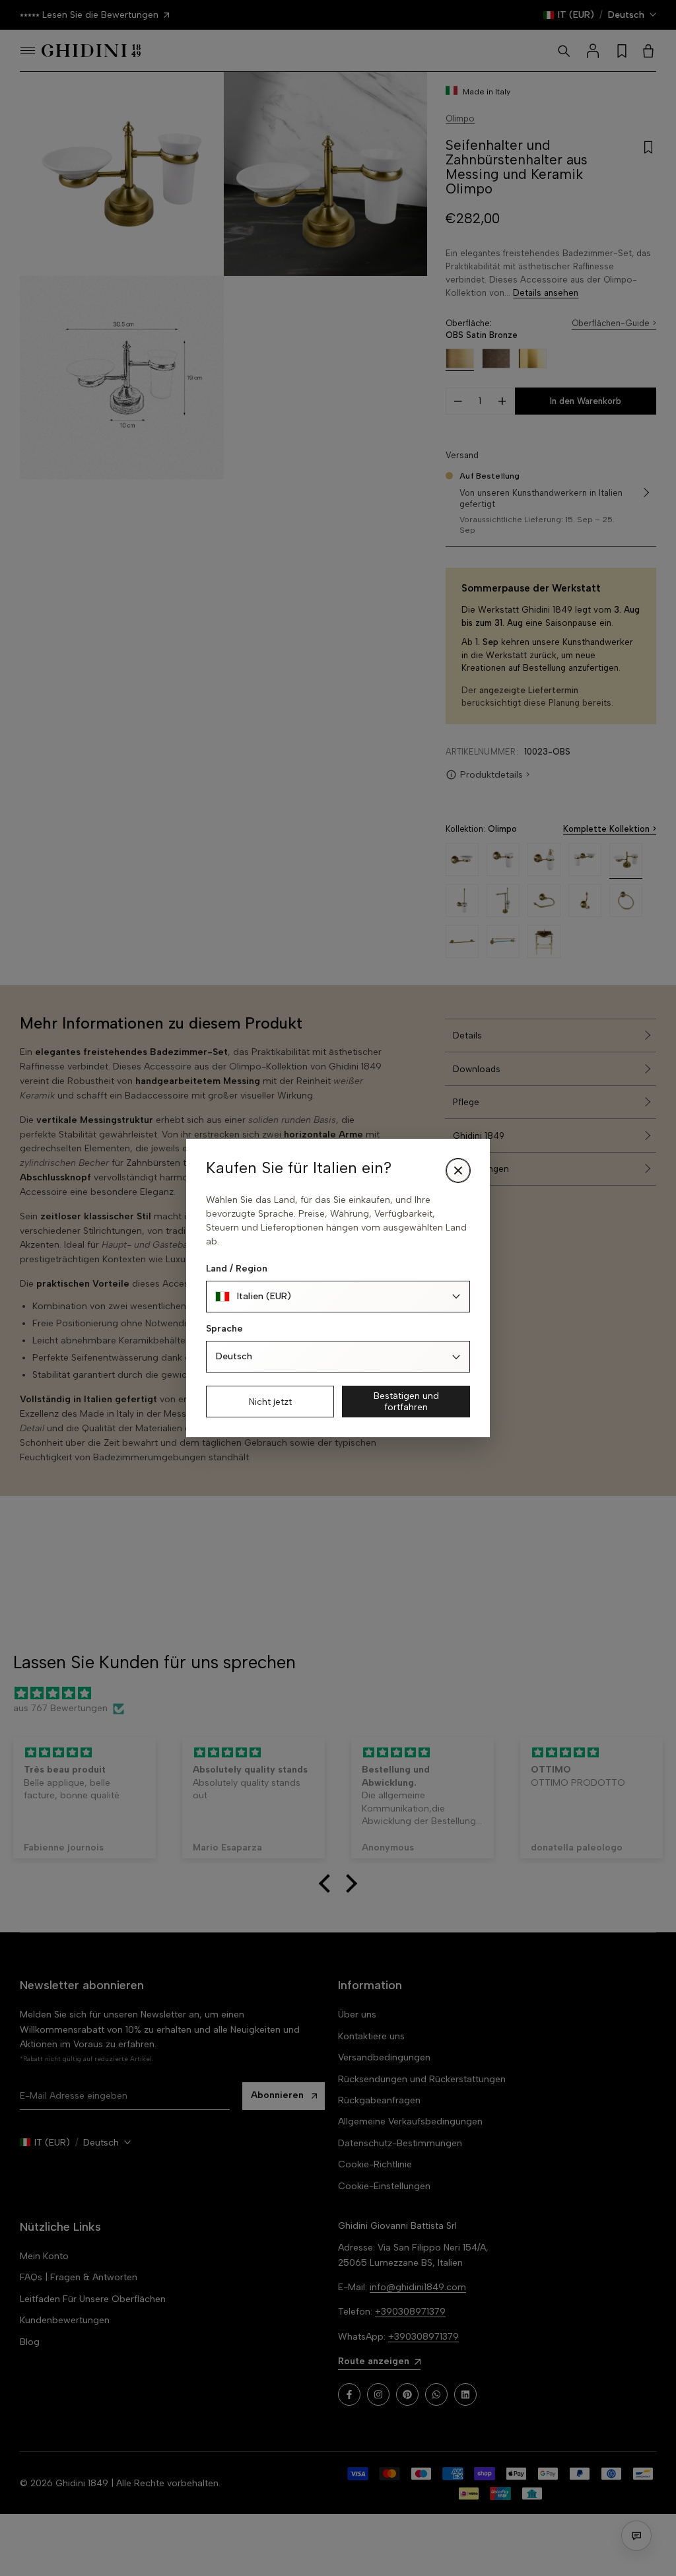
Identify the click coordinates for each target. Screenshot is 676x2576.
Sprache (224, 1329)
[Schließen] (458, 1170)
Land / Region (237, 1269)
